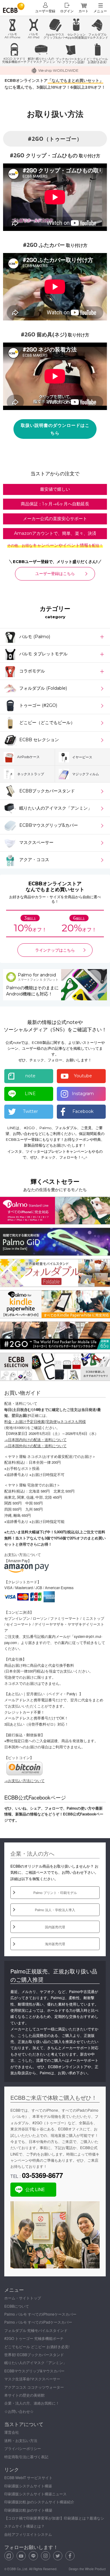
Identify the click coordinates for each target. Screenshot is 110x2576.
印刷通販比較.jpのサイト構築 (28, 2510)
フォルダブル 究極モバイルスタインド (36, 2330)
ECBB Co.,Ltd (17, 2569)
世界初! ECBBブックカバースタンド (34, 2354)
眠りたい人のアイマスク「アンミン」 (35, 2362)
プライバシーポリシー (23, 2448)
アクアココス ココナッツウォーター (34, 2387)
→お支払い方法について (24, 1781)
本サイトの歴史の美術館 (24, 2395)
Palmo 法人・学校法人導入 (55, 1910)
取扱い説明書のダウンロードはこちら (55, 429)
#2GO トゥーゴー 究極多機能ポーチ (34, 2338)
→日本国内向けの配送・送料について (35, 1439)
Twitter (30, 1111)
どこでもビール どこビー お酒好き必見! (37, 2346)
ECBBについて (17, 2306)
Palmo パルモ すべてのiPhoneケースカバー (40, 2314)
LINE (30, 1094)
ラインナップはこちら (55, 950)
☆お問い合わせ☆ (19, 2411)
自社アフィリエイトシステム (28, 2534)
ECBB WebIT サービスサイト (28, 2477)
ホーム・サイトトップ (23, 2298)
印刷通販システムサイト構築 (28, 2486)
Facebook (83, 1111)
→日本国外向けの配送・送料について (35, 1446)
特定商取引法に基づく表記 (26, 2457)
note (30, 1076)
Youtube (83, 1076)
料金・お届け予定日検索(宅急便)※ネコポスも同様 (45, 1421)
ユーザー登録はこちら (55, 573)
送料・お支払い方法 (21, 2440)
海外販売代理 (55, 1944)
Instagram (83, 1094)
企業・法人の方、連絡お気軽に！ (32, 2403)
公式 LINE (35, 2189)
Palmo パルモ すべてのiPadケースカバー (38, 2322)
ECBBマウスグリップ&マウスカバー (34, 2371)
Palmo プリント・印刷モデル (55, 1892)
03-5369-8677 (42, 2175)
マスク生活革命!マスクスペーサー (32, 2379)
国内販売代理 (55, 1927)
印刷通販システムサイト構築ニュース (35, 2494)
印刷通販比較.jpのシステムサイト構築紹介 (39, 2502)
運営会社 (12, 2432)
